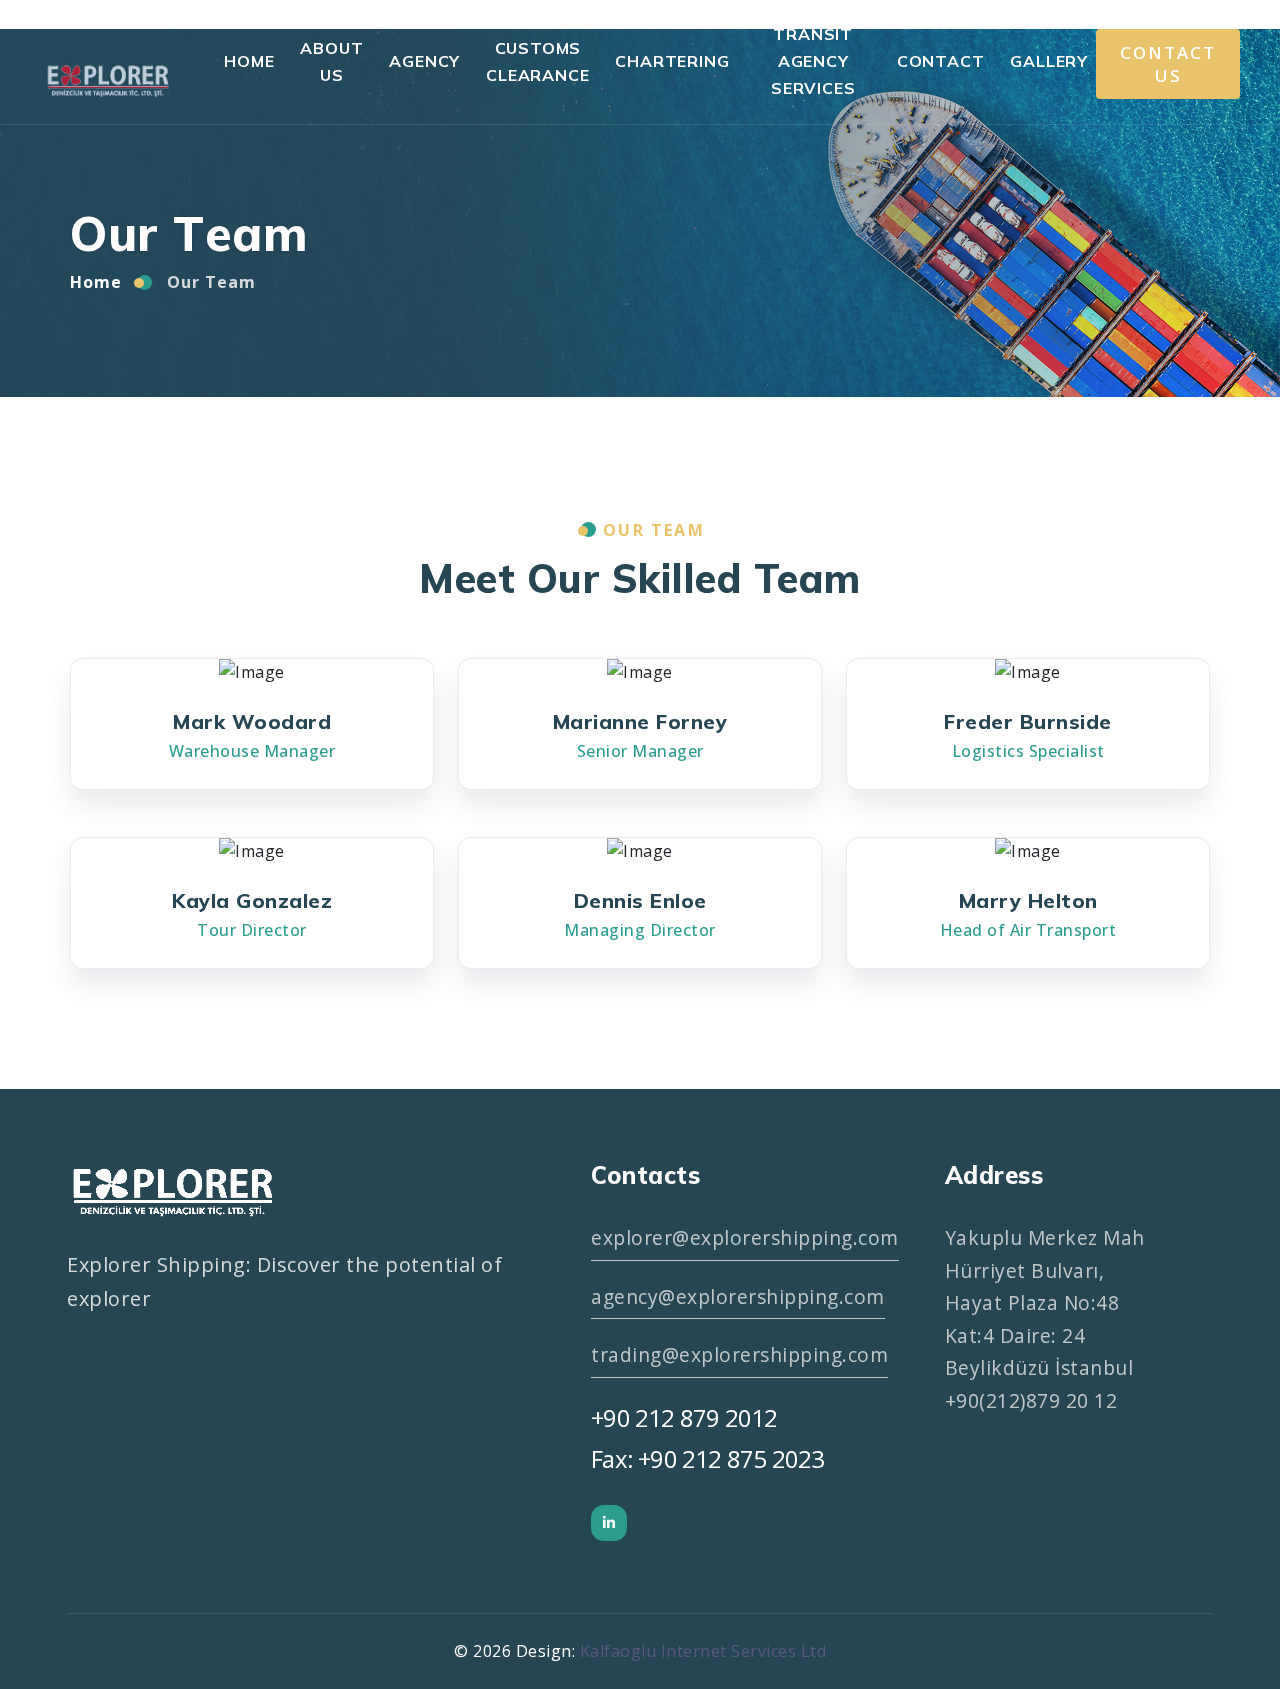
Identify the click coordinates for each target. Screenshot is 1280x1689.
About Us (331, 61)
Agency (424, 61)
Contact (941, 61)
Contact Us (1168, 64)
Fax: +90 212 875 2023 (707, 1458)
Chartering (672, 61)
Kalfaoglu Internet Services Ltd (703, 1651)
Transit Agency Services (813, 61)
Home (249, 61)
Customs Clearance (537, 61)
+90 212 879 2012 (684, 1417)
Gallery (1049, 61)
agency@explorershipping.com (738, 1296)
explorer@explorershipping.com (745, 1237)
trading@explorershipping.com (739, 1354)
